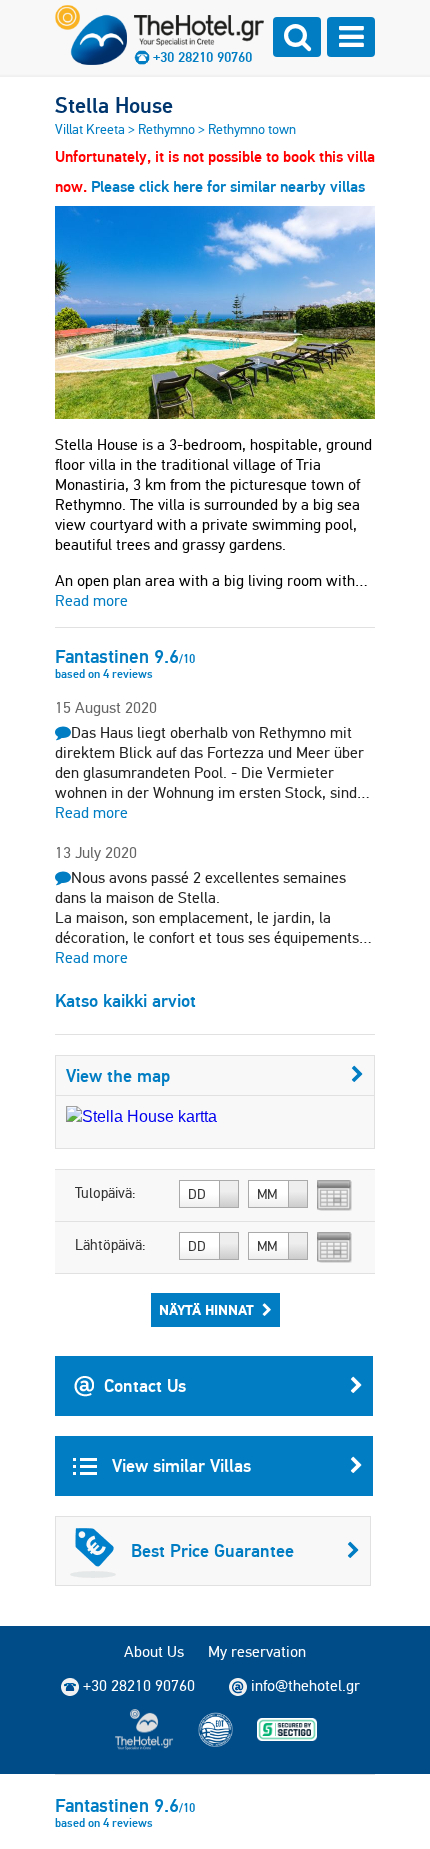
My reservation (257, 1651)
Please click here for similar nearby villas (228, 186)
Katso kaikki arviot (125, 1000)
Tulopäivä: (105, 1193)
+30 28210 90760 (202, 57)
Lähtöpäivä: (110, 1245)
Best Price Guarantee (212, 1550)
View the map (118, 1075)
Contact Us (145, 1385)
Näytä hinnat (206, 1310)
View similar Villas (179, 1465)
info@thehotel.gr (305, 1685)
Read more (91, 600)
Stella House (114, 105)
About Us (154, 1651)
